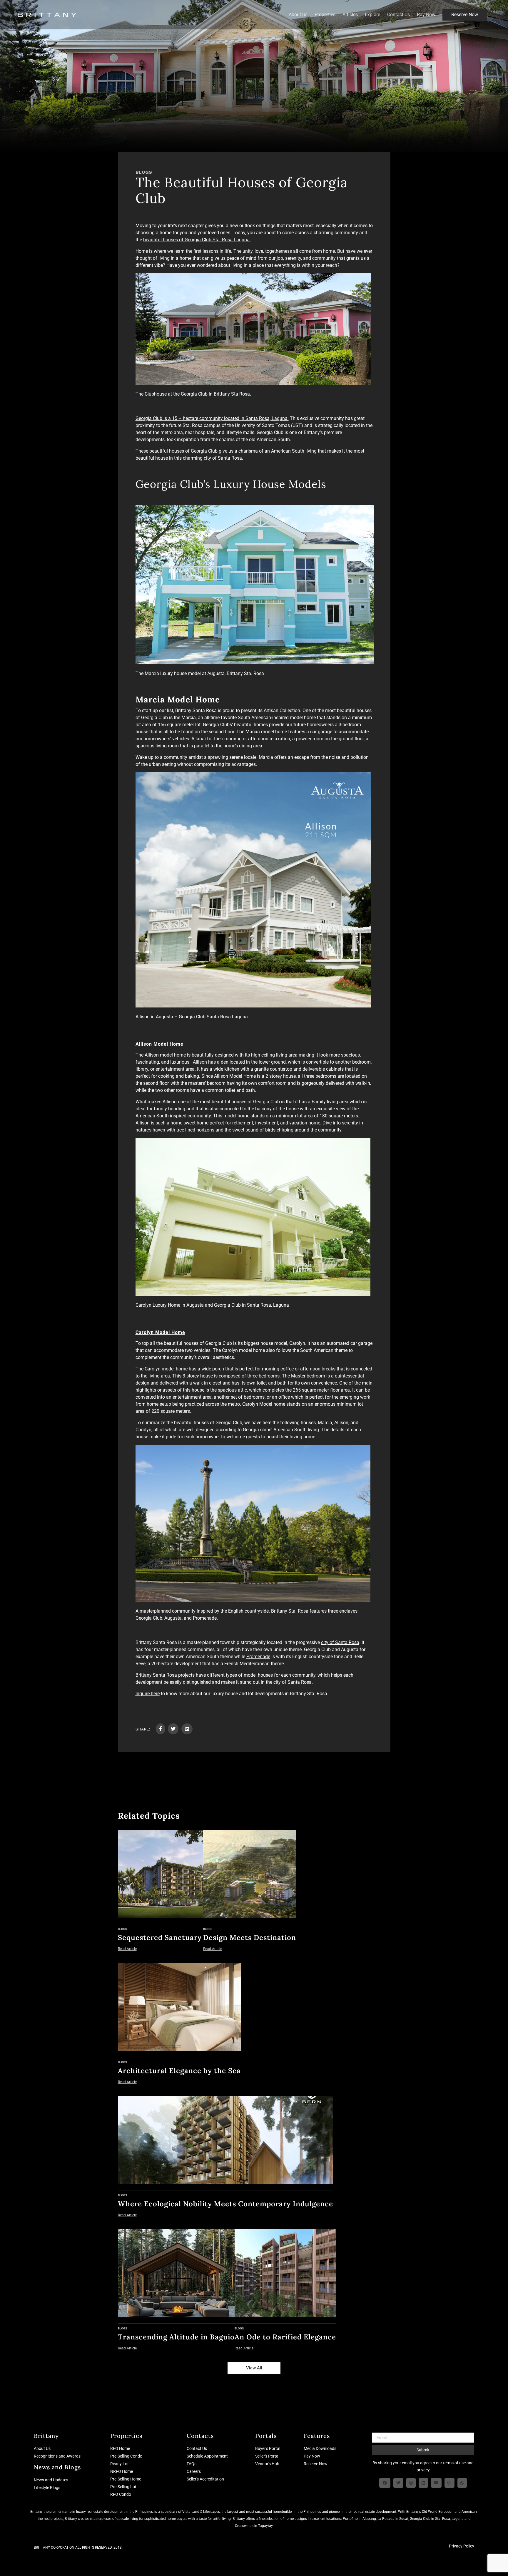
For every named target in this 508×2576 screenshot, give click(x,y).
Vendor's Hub (267, 2464)
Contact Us (398, 15)
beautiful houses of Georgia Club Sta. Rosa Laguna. (197, 240)
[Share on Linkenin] (187, 1729)
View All (254, 2368)
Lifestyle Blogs (47, 2488)
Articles (350, 15)
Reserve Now (465, 15)
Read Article (127, 1949)
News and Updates (51, 2480)
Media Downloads (320, 2448)
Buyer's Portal (268, 2448)
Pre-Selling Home (126, 2479)
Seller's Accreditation (205, 2479)
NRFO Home (122, 2471)
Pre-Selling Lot (123, 2487)
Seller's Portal (267, 2456)
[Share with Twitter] (173, 1729)
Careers (194, 2471)
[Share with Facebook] (161, 1729)
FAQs (192, 2464)
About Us (298, 15)
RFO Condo (121, 2494)
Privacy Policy (462, 2546)
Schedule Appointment (207, 2456)
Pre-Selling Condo (126, 2456)
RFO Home (120, 2448)
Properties (325, 15)
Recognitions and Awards (57, 2456)
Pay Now (426, 15)
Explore (372, 15)
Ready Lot (120, 2464)
